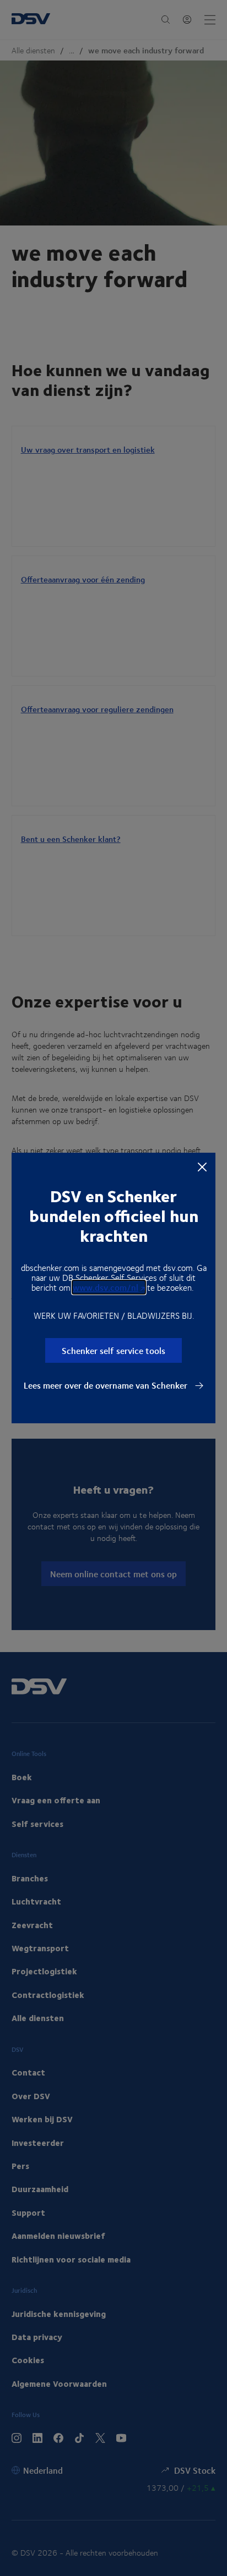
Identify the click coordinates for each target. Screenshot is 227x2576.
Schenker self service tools (113, 1350)
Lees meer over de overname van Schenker (107, 1385)
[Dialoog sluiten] (202, 1166)
